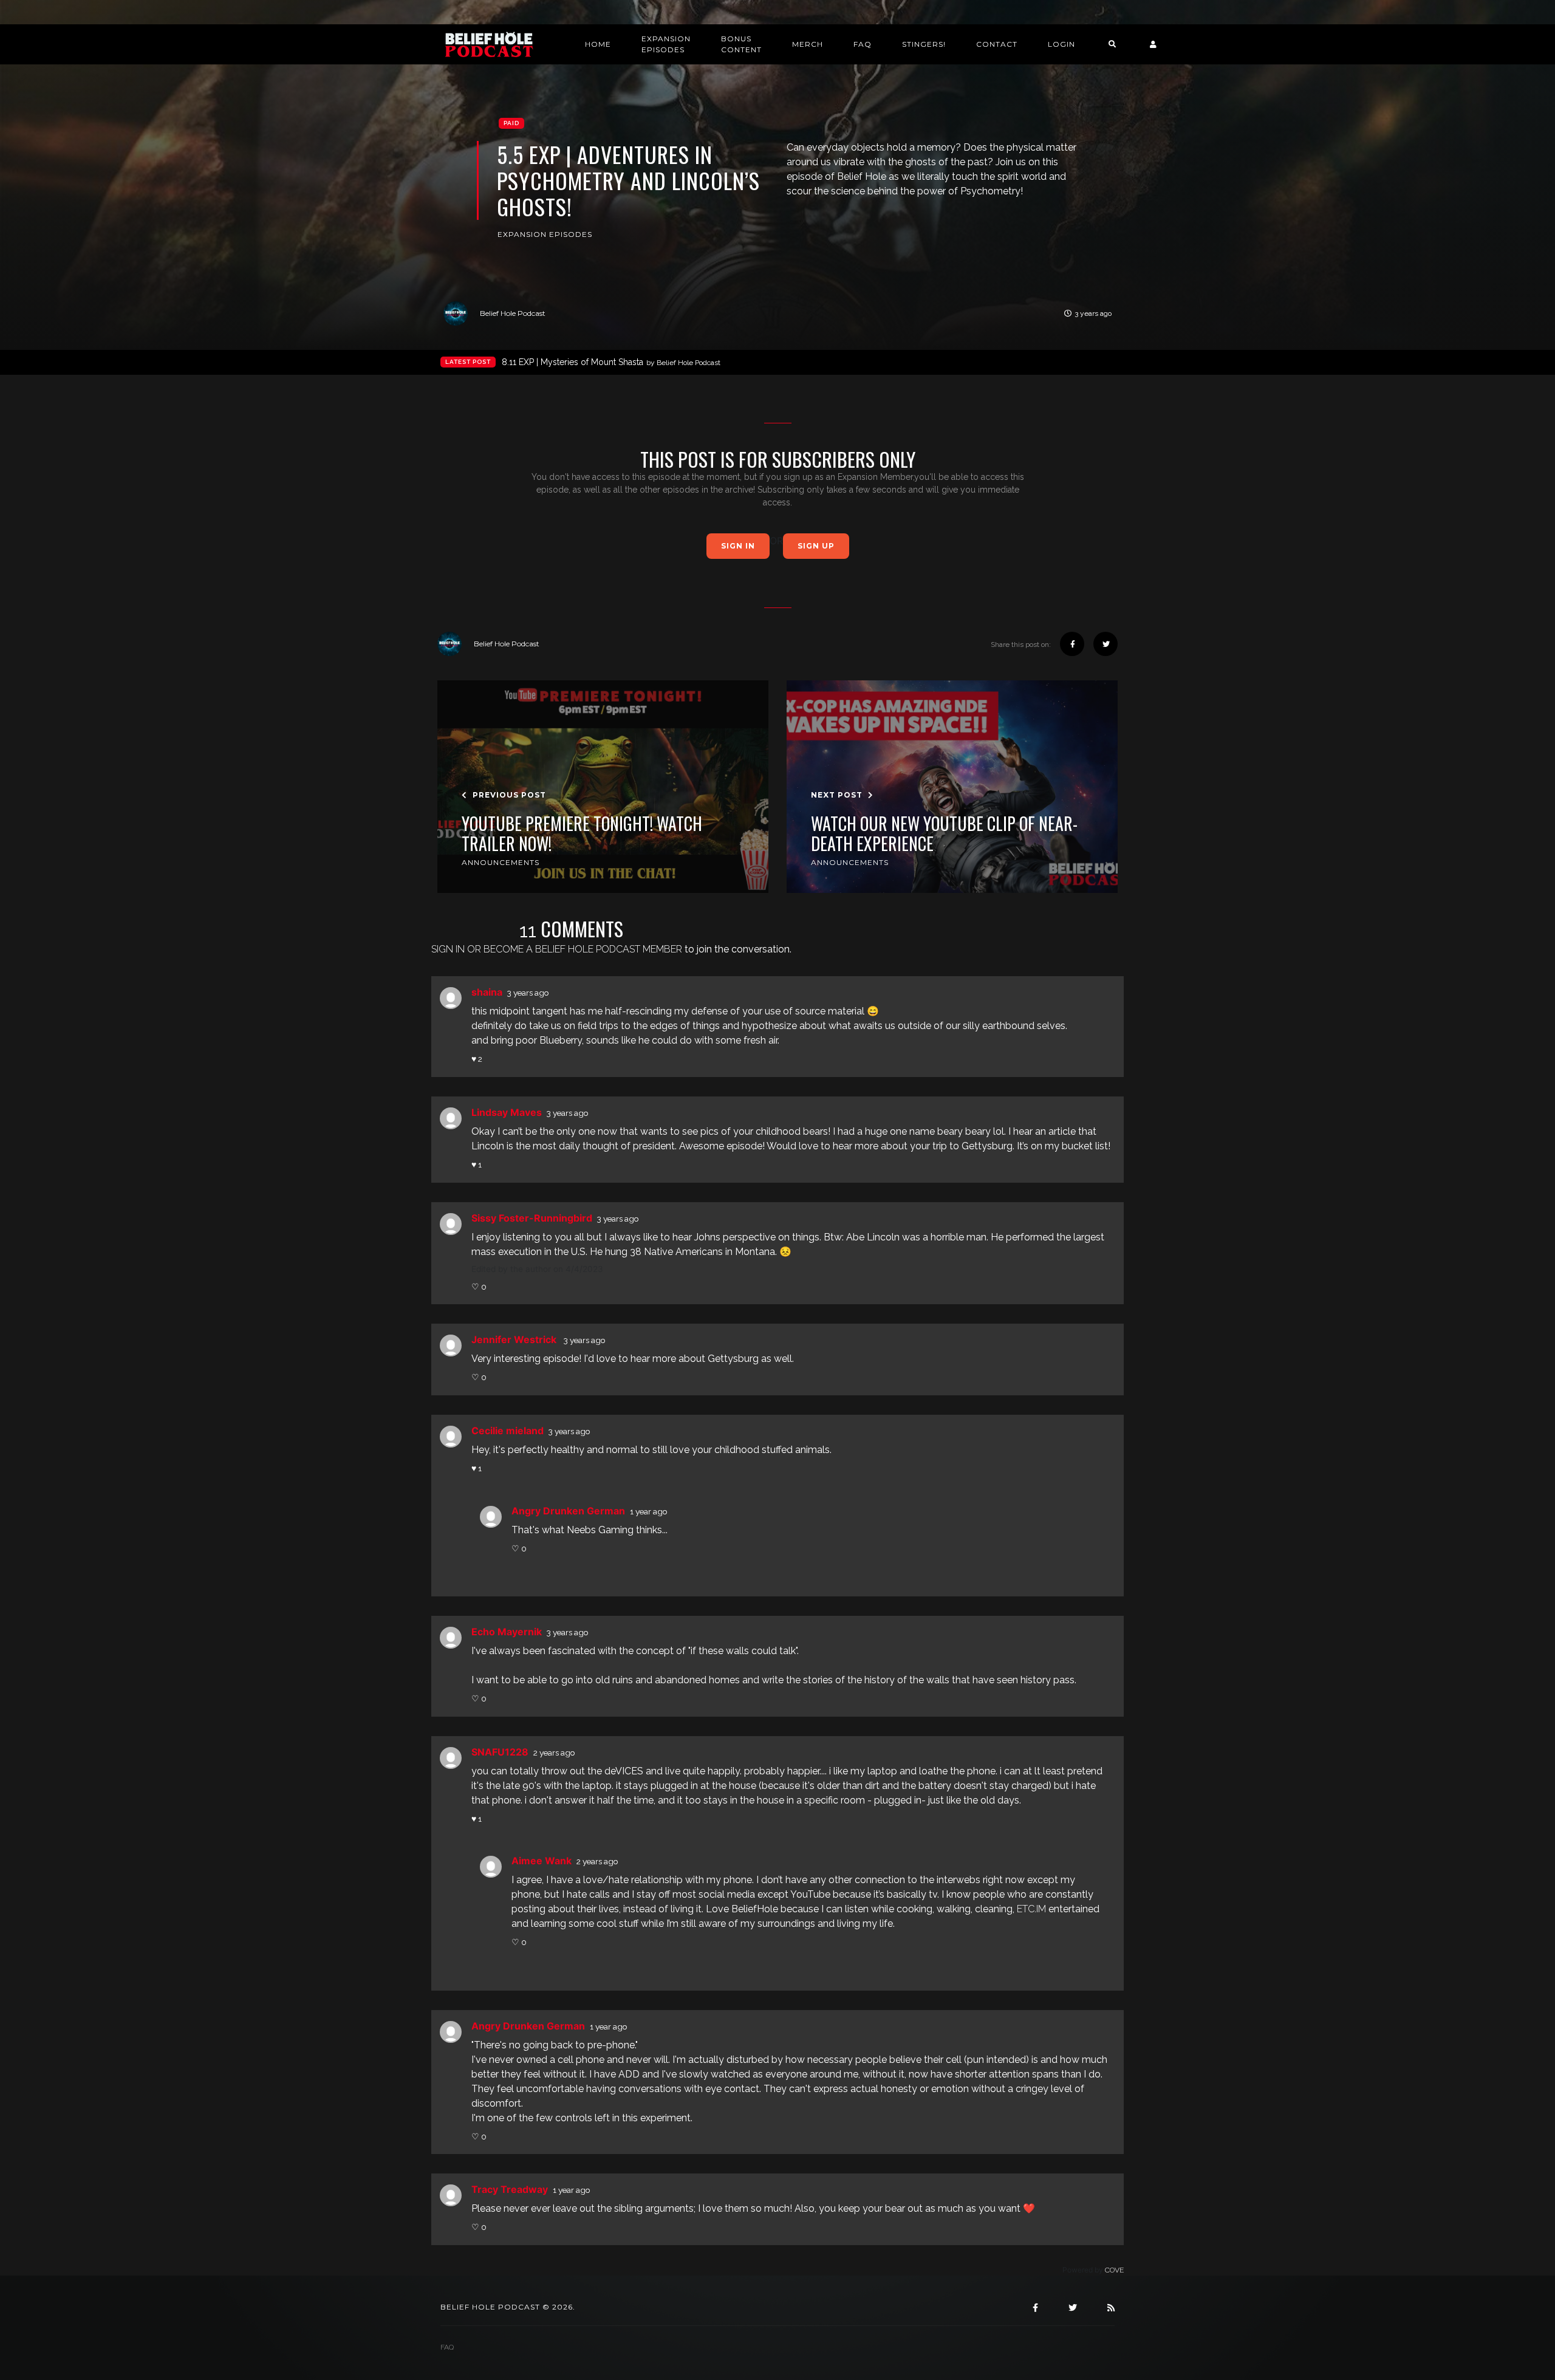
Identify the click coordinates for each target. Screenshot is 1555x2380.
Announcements (501, 862)
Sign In (738, 546)
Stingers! (924, 44)
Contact (997, 44)
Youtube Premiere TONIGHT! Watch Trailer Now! (582, 834)
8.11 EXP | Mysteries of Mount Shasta (611, 362)
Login (1061, 44)
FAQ (863, 44)
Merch (808, 44)
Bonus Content (741, 44)
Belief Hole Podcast (513, 313)
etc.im (1031, 1909)
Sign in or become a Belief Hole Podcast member (557, 949)
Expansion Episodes (666, 44)
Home (598, 44)
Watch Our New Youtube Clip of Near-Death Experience (944, 834)
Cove (1114, 2270)
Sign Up (816, 546)
